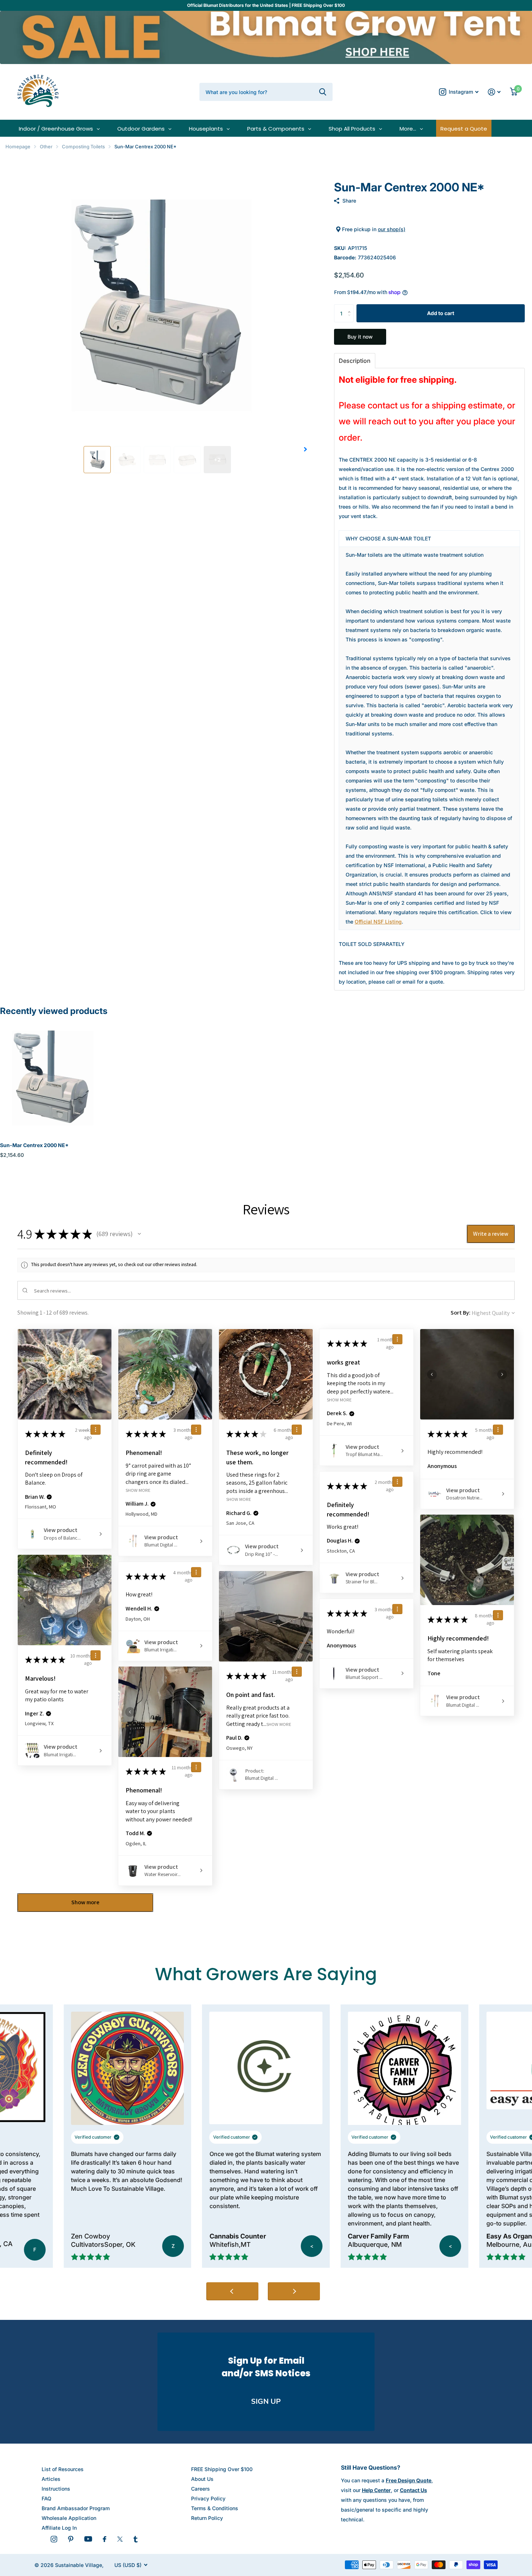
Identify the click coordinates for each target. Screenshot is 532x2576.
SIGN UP (266, 2401)
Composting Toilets (83, 147)
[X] (120, 2539)
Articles (51, 2479)
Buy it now (360, 337)
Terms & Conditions (215, 2508)
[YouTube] (88, 2539)
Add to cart (441, 313)
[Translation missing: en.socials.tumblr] (136, 2539)
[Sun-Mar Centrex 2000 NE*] (51, 1077)
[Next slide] (294, 2291)
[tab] (355, 361)
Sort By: (461, 1313)
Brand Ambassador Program (76, 2508)
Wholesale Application (69, 2518)
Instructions (56, 2489)
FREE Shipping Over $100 (222, 2469)
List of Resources (63, 2469)
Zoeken (323, 92)
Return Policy (207, 2518)
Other (46, 147)
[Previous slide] (232, 2291)
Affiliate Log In (59, 2528)
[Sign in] (494, 92)
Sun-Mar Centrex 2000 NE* (34, 1145)
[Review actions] (96, 1430)
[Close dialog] (516, 2396)
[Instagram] (54, 2539)
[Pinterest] (71, 2539)
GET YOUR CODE (444, 2527)
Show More (138, 1490)
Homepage (18, 147)
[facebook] (105, 2539)
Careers (200, 2489)
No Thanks (444, 2551)
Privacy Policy (208, 2498)
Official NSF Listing (378, 922)
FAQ (47, 2498)
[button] (305, 449)
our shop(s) (392, 229)
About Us (202, 2479)
